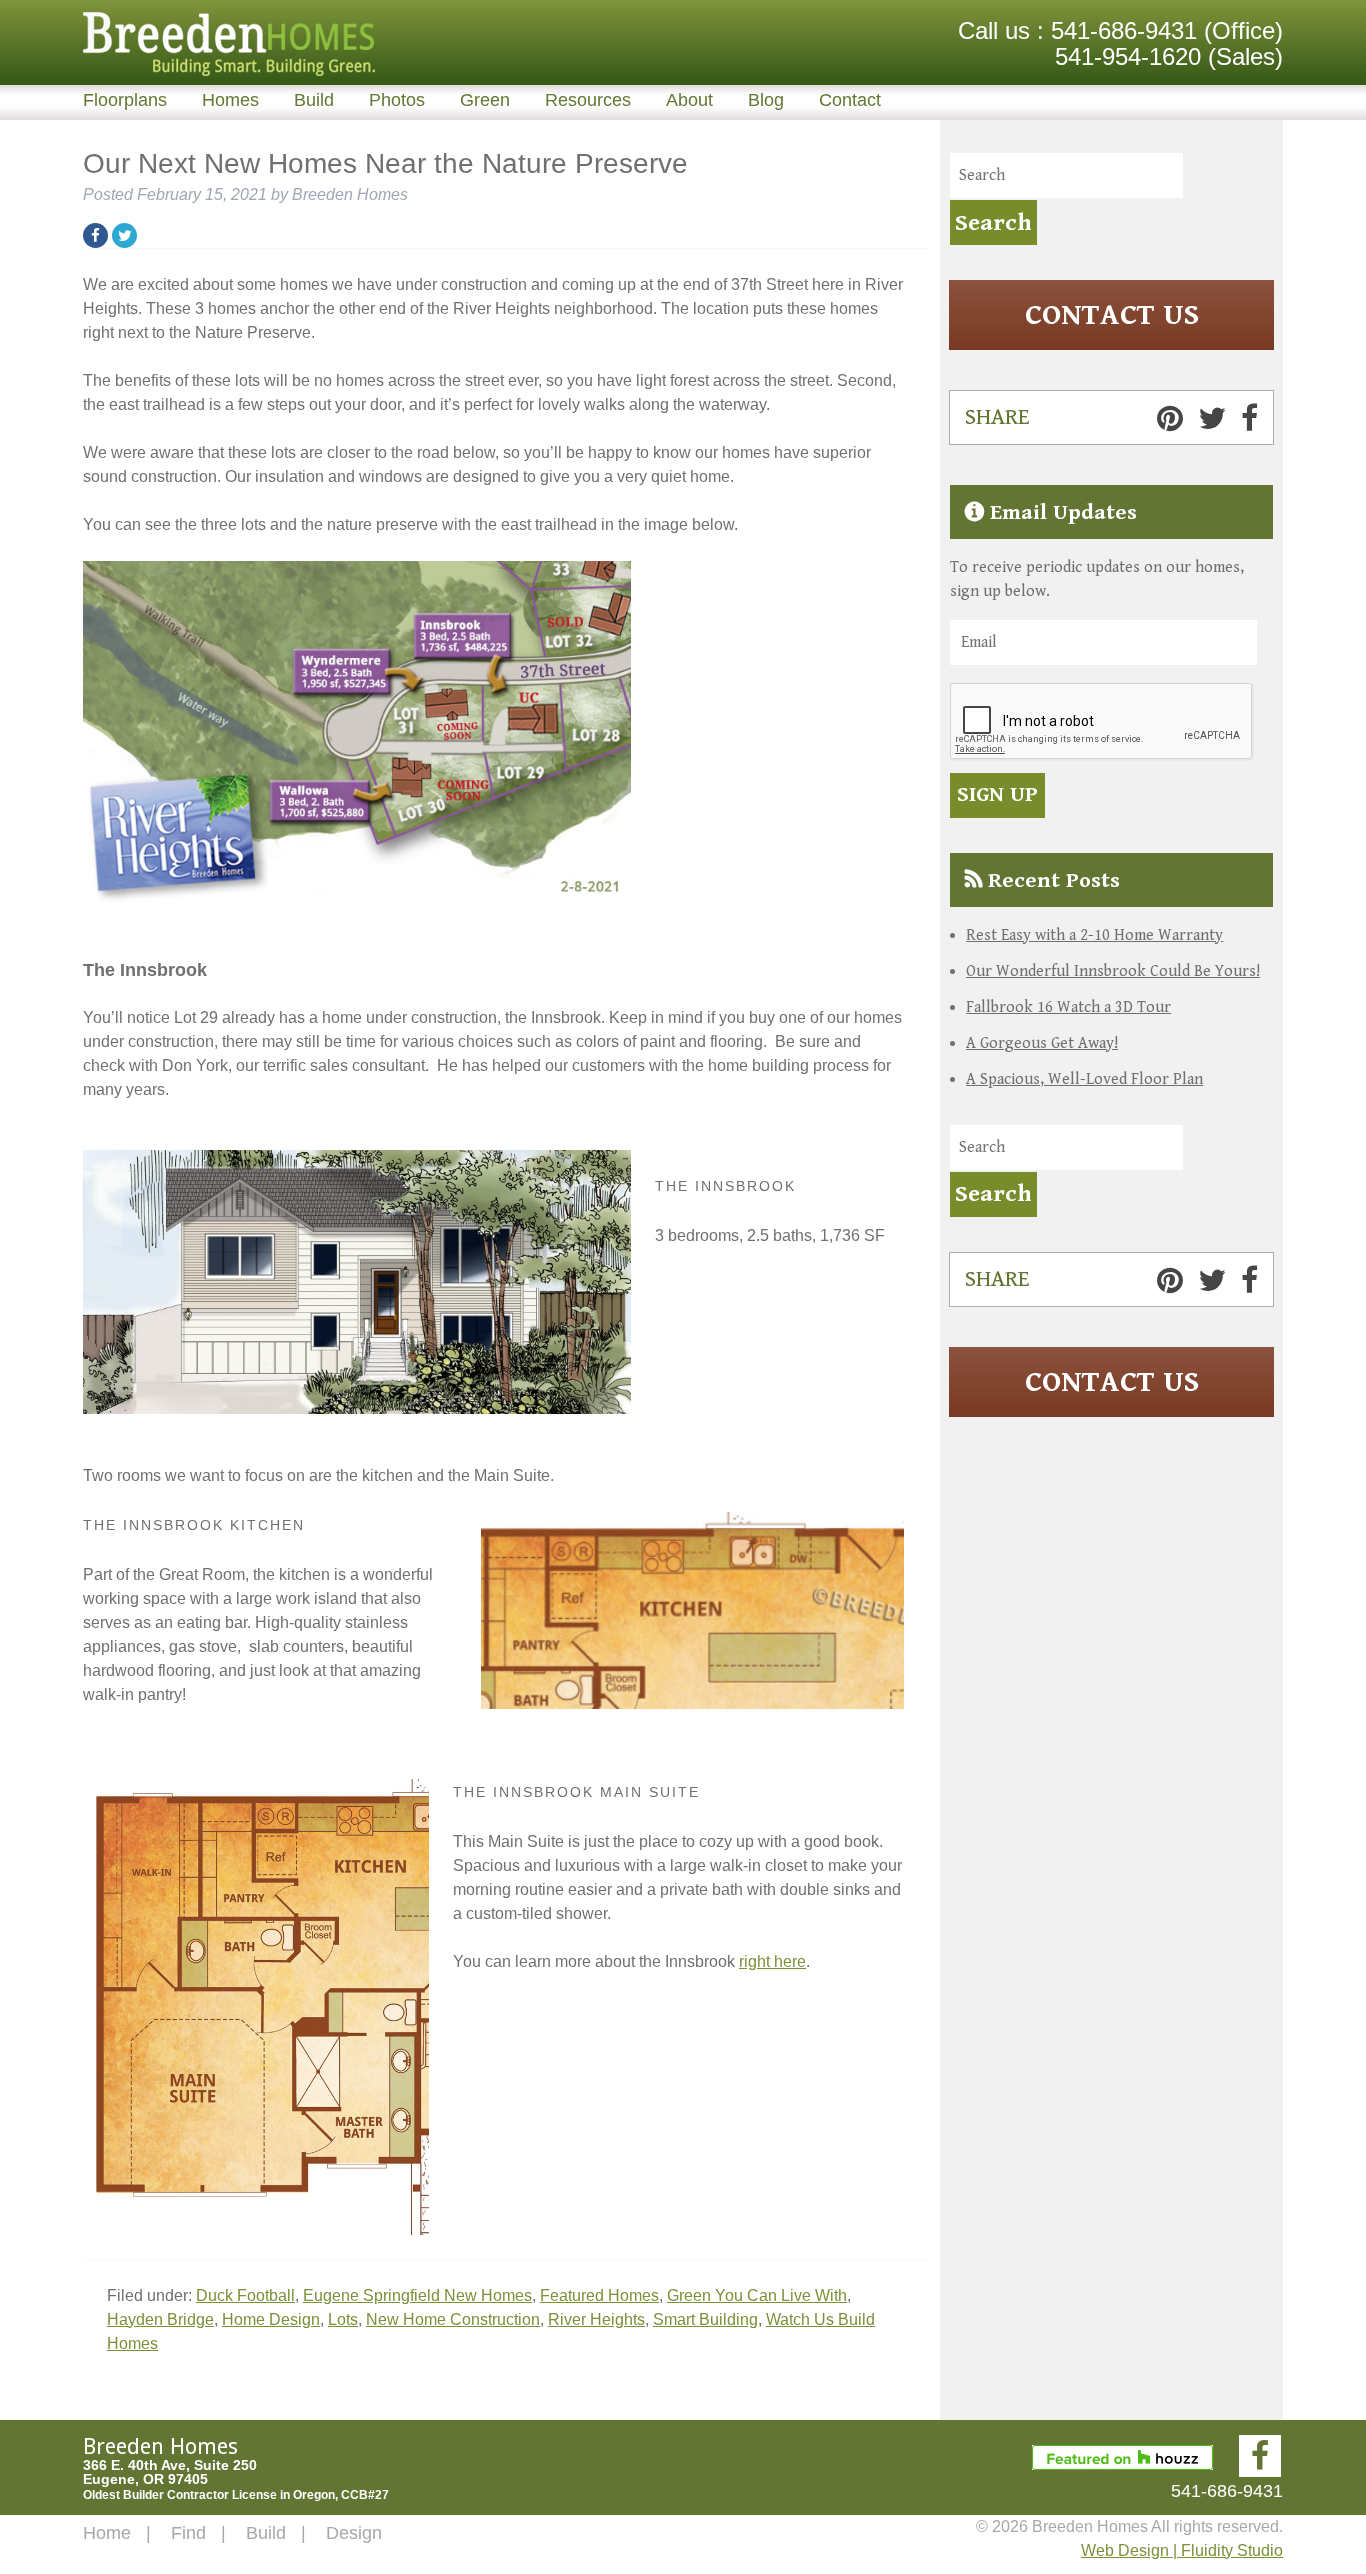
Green (485, 100)
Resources (588, 100)
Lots (343, 2319)
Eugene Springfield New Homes (417, 2295)
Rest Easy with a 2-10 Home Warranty (1094, 935)
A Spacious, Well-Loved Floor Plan (1084, 1079)
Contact (850, 100)
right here (772, 1961)
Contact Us (1112, 315)
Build (314, 100)
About (689, 100)
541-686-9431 (1124, 30)
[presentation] (1102, 722)
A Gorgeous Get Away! (1042, 1043)
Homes (230, 100)
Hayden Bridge (160, 2319)
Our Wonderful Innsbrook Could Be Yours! (1113, 971)
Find (188, 2533)
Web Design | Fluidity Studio (1182, 2550)
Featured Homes (599, 2295)
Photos (397, 100)
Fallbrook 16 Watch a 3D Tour (1068, 1007)
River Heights (596, 2319)
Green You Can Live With (757, 2295)
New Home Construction (453, 2319)
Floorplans (125, 100)
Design (354, 2533)
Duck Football (245, 2295)
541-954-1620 (1128, 56)
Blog (766, 100)
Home (107, 2533)
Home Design (271, 2319)
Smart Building (705, 2319)
